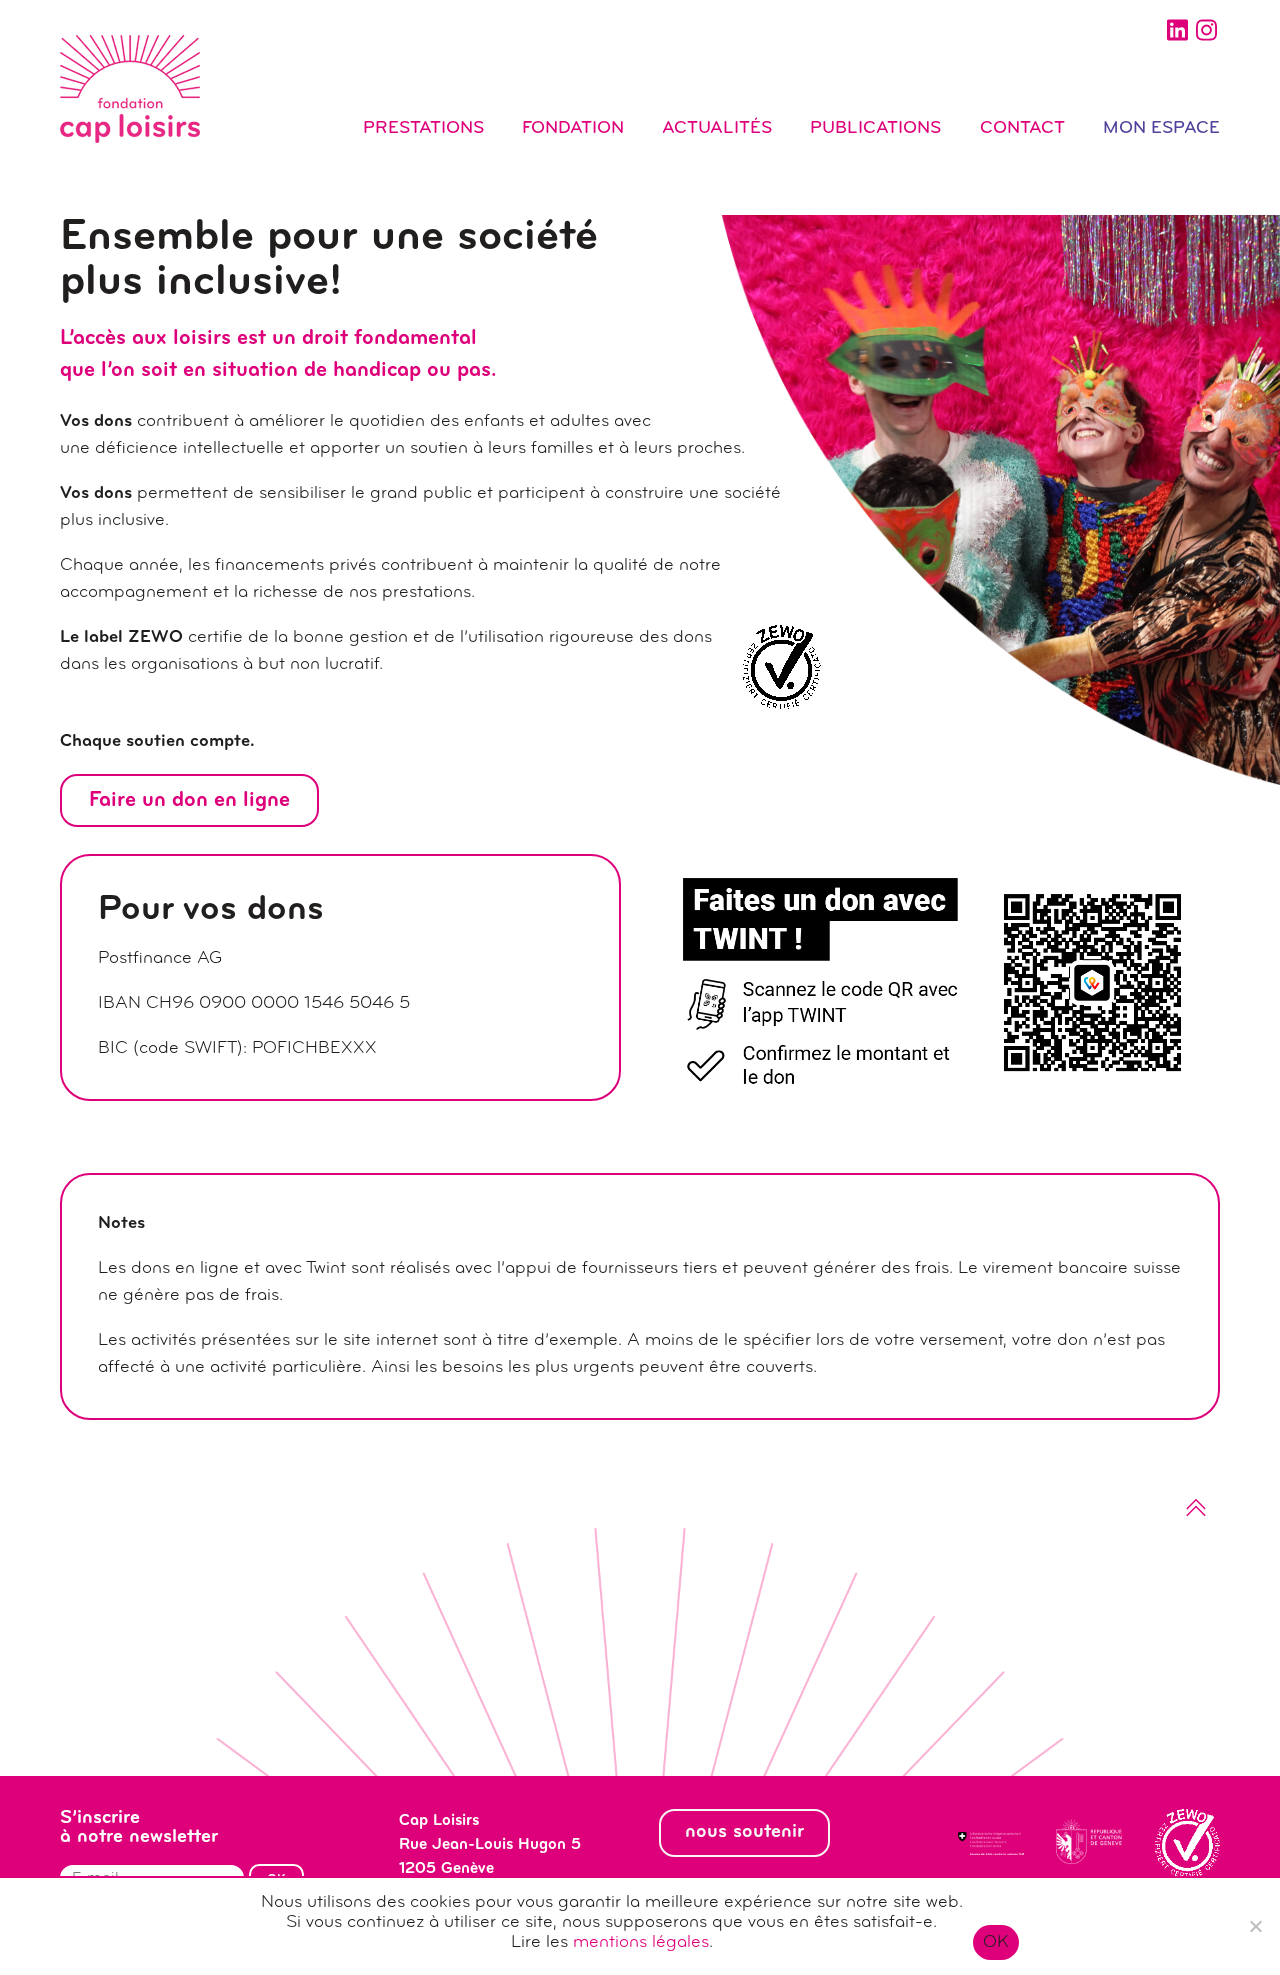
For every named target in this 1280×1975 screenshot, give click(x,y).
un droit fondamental (374, 338)
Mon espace (1161, 129)
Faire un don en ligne (189, 800)
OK (996, 1943)
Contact (1022, 129)
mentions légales (641, 1943)
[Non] (1255, 1926)
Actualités (717, 129)
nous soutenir (744, 1832)
